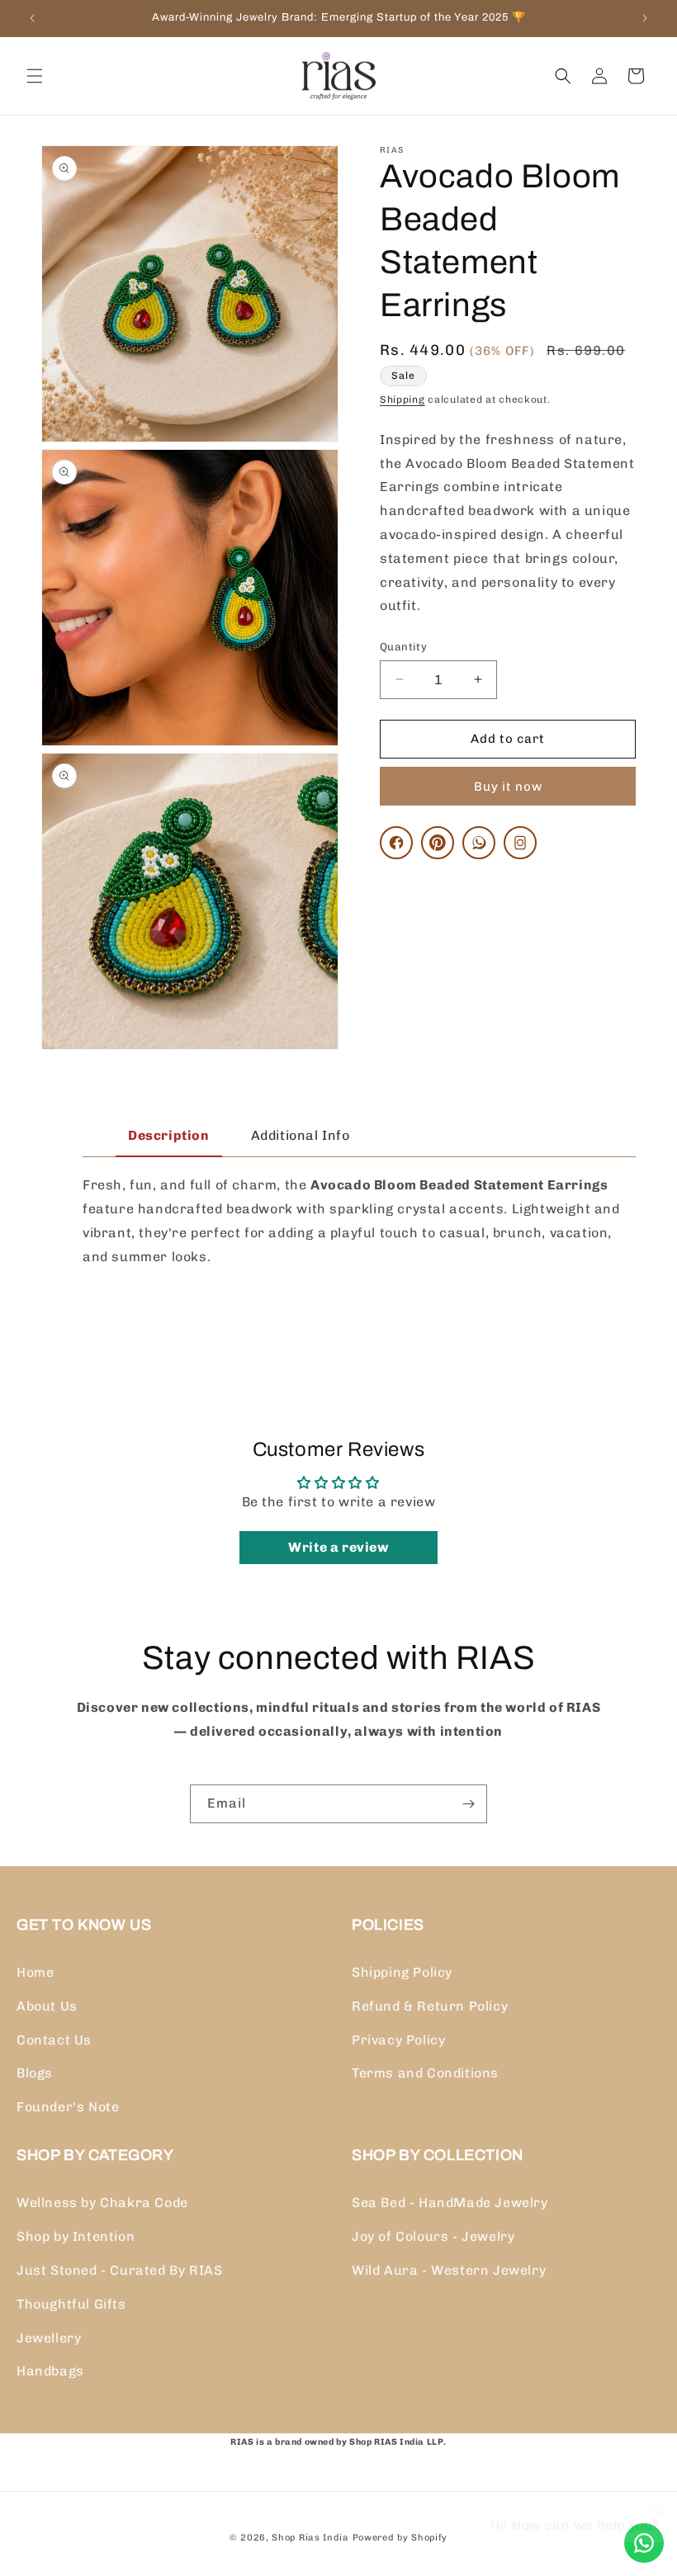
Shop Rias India (310, 2538)
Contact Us (54, 2040)
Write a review (338, 1547)
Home (35, 1972)
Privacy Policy (398, 2040)
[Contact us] (644, 2543)
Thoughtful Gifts (71, 2304)
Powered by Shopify (400, 2538)
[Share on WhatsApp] (479, 843)
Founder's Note (68, 2107)
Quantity (403, 647)
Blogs (35, 2073)
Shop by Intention (76, 2236)
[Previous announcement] (32, 18)
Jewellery (49, 2338)
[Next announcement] (645, 18)
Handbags (50, 2371)
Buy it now (508, 787)
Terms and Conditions (425, 2073)
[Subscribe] (468, 1804)
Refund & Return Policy (430, 2006)
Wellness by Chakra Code (102, 2203)
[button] (35, 76)
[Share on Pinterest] (438, 843)
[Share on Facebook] (396, 843)
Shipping (402, 399)
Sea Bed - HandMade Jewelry (450, 2203)
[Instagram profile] (520, 843)
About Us (47, 2006)
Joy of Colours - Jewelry (433, 2236)
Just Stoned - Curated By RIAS (119, 2270)
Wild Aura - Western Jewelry (449, 2270)
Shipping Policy (402, 1972)
